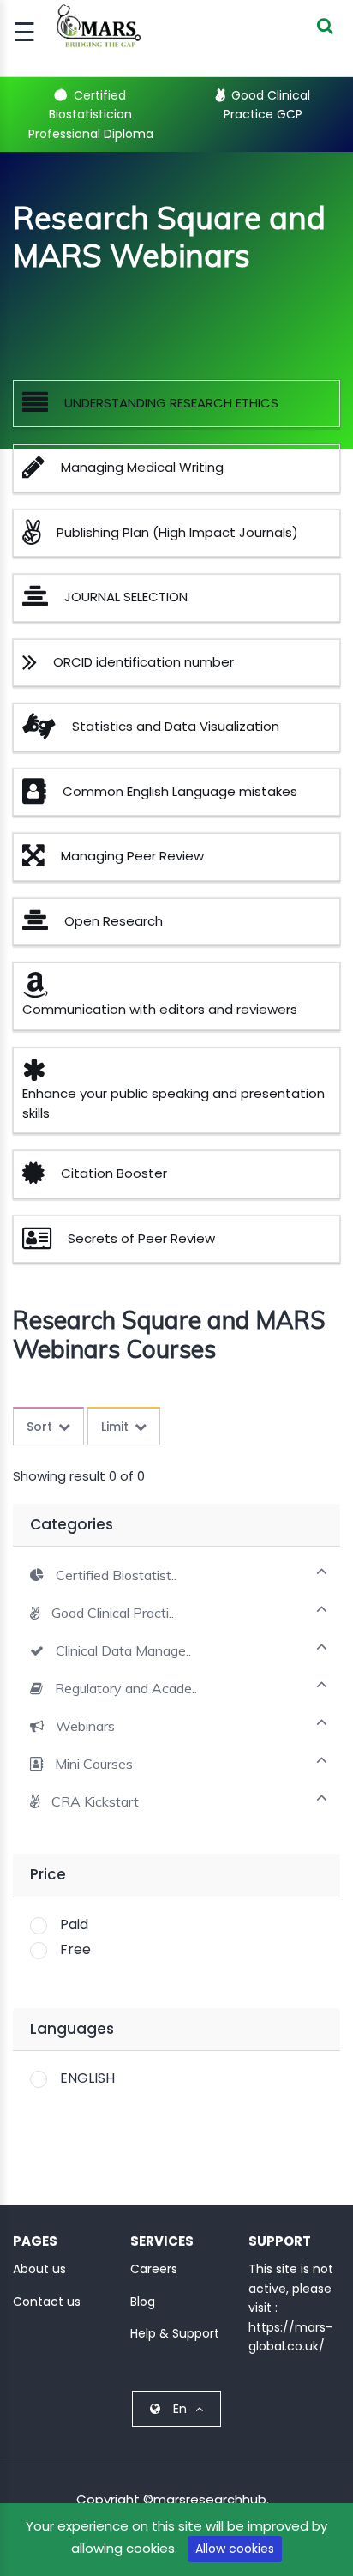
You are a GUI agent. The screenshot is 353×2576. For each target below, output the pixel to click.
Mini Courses (94, 1764)
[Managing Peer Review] (40, 860)
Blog (143, 2302)
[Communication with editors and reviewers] (42, 989)
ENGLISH (87, 2078)
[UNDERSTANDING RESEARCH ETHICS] (42, 407)
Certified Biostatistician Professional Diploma (91, 115)
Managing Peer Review (132, 856)
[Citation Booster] (40, 1177)
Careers (154, 2269)
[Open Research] (42, 925)
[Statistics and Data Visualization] (45, 730)
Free (75, 1949)
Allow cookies (235, 2549)
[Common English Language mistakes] (41, 796)
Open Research (114, 921)
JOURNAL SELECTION (126, 597)
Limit (115, 1427)
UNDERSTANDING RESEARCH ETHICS (171, 403)
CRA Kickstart (95, 1802)
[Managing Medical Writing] (40, 471)
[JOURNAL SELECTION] (42, 601)
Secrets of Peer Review (141, 1238)
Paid (74, 1924)
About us (39, 2269)
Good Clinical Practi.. (113, 1613)
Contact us (47, 2302)
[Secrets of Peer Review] (43, 1243)
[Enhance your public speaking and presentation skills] (41, 1074)
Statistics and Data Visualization (176, 726)
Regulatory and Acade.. (126, 1689)
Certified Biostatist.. (116, 1575)
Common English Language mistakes (180, 791)
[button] (103, 1575)
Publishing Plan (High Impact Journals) (177, 532)
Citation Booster (114, 1173)
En (180, 2409)
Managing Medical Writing (142, 467)
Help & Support (175, 2333)
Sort (39, 1427)
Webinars (85, 1726)
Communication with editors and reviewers (160, 1009)
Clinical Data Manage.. (123, 1651)
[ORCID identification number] (36, 666)
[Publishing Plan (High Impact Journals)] (38, 537)
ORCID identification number (144, 662)
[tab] (176, 1574)
